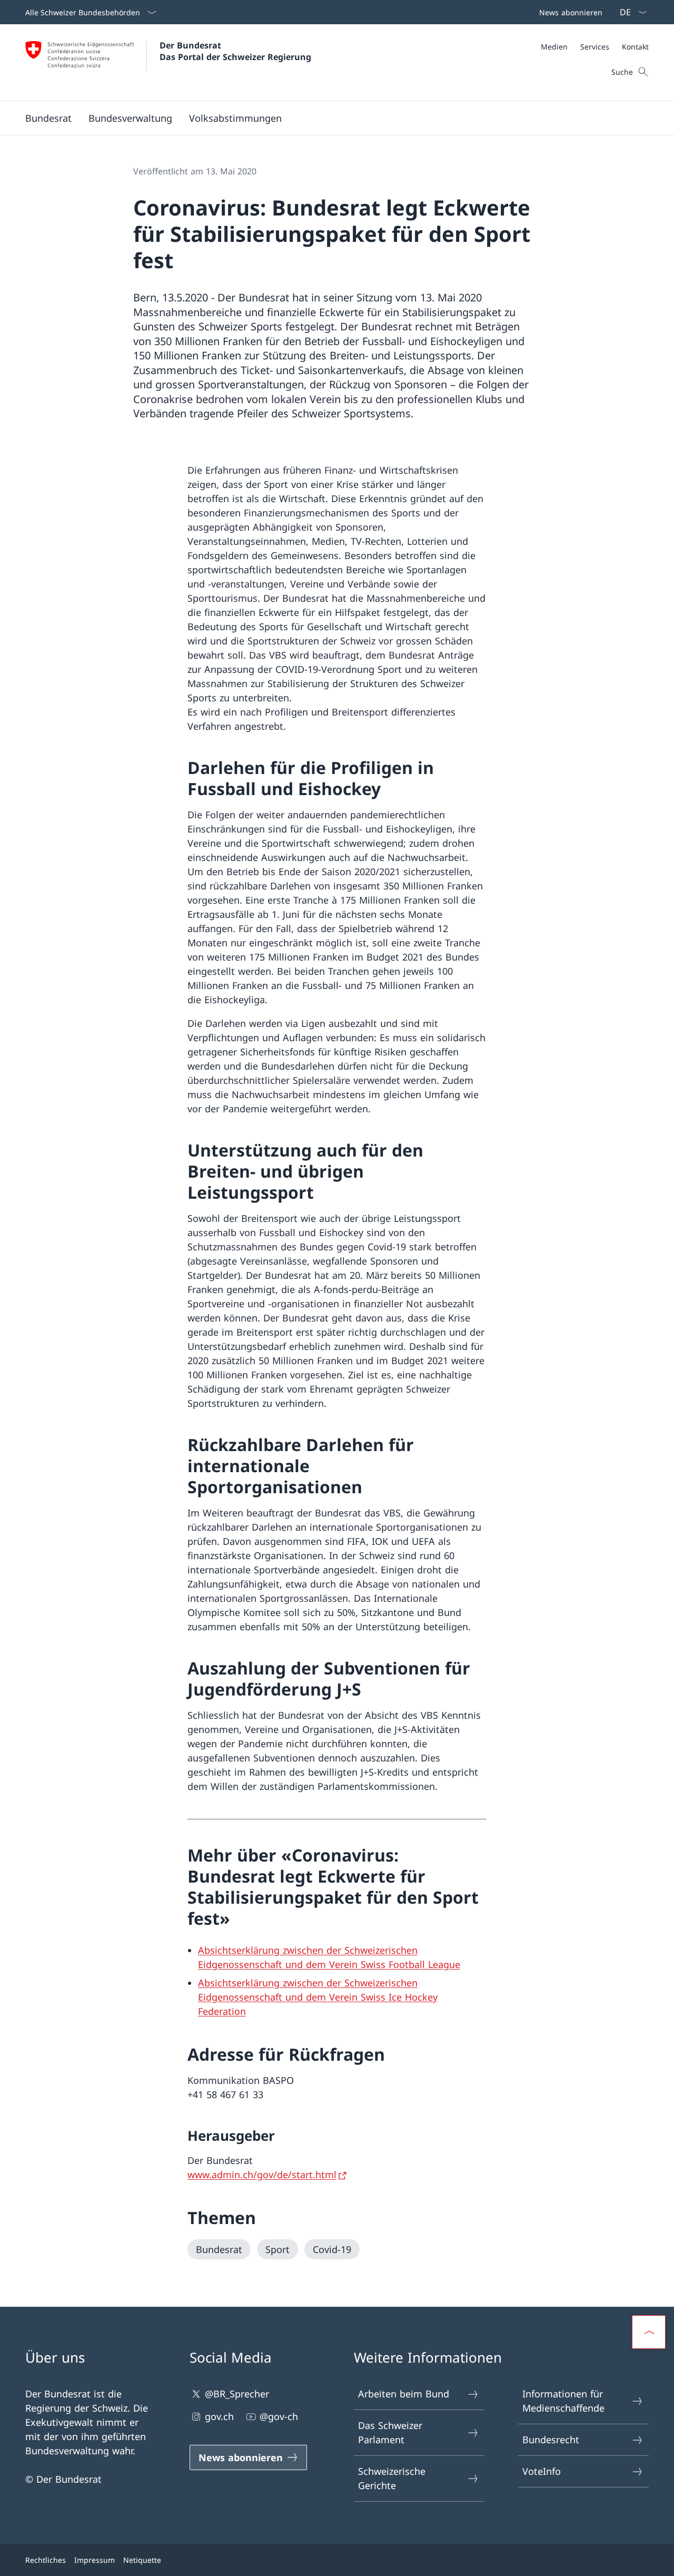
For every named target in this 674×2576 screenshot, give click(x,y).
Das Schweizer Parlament (390, 2432)
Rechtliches (46, 2560)
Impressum (95, 2560)
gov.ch (219, 2416)
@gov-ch (279, 2416)
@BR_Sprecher (237, 2394)
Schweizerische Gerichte (392, 2478)
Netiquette (142, 2560)
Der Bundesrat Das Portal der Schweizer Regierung (235, 51)
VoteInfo (542, 2471)
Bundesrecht (551, 2440)
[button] (48, 118)
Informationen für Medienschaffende (563, 2401)
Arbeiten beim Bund (404, 2394)
